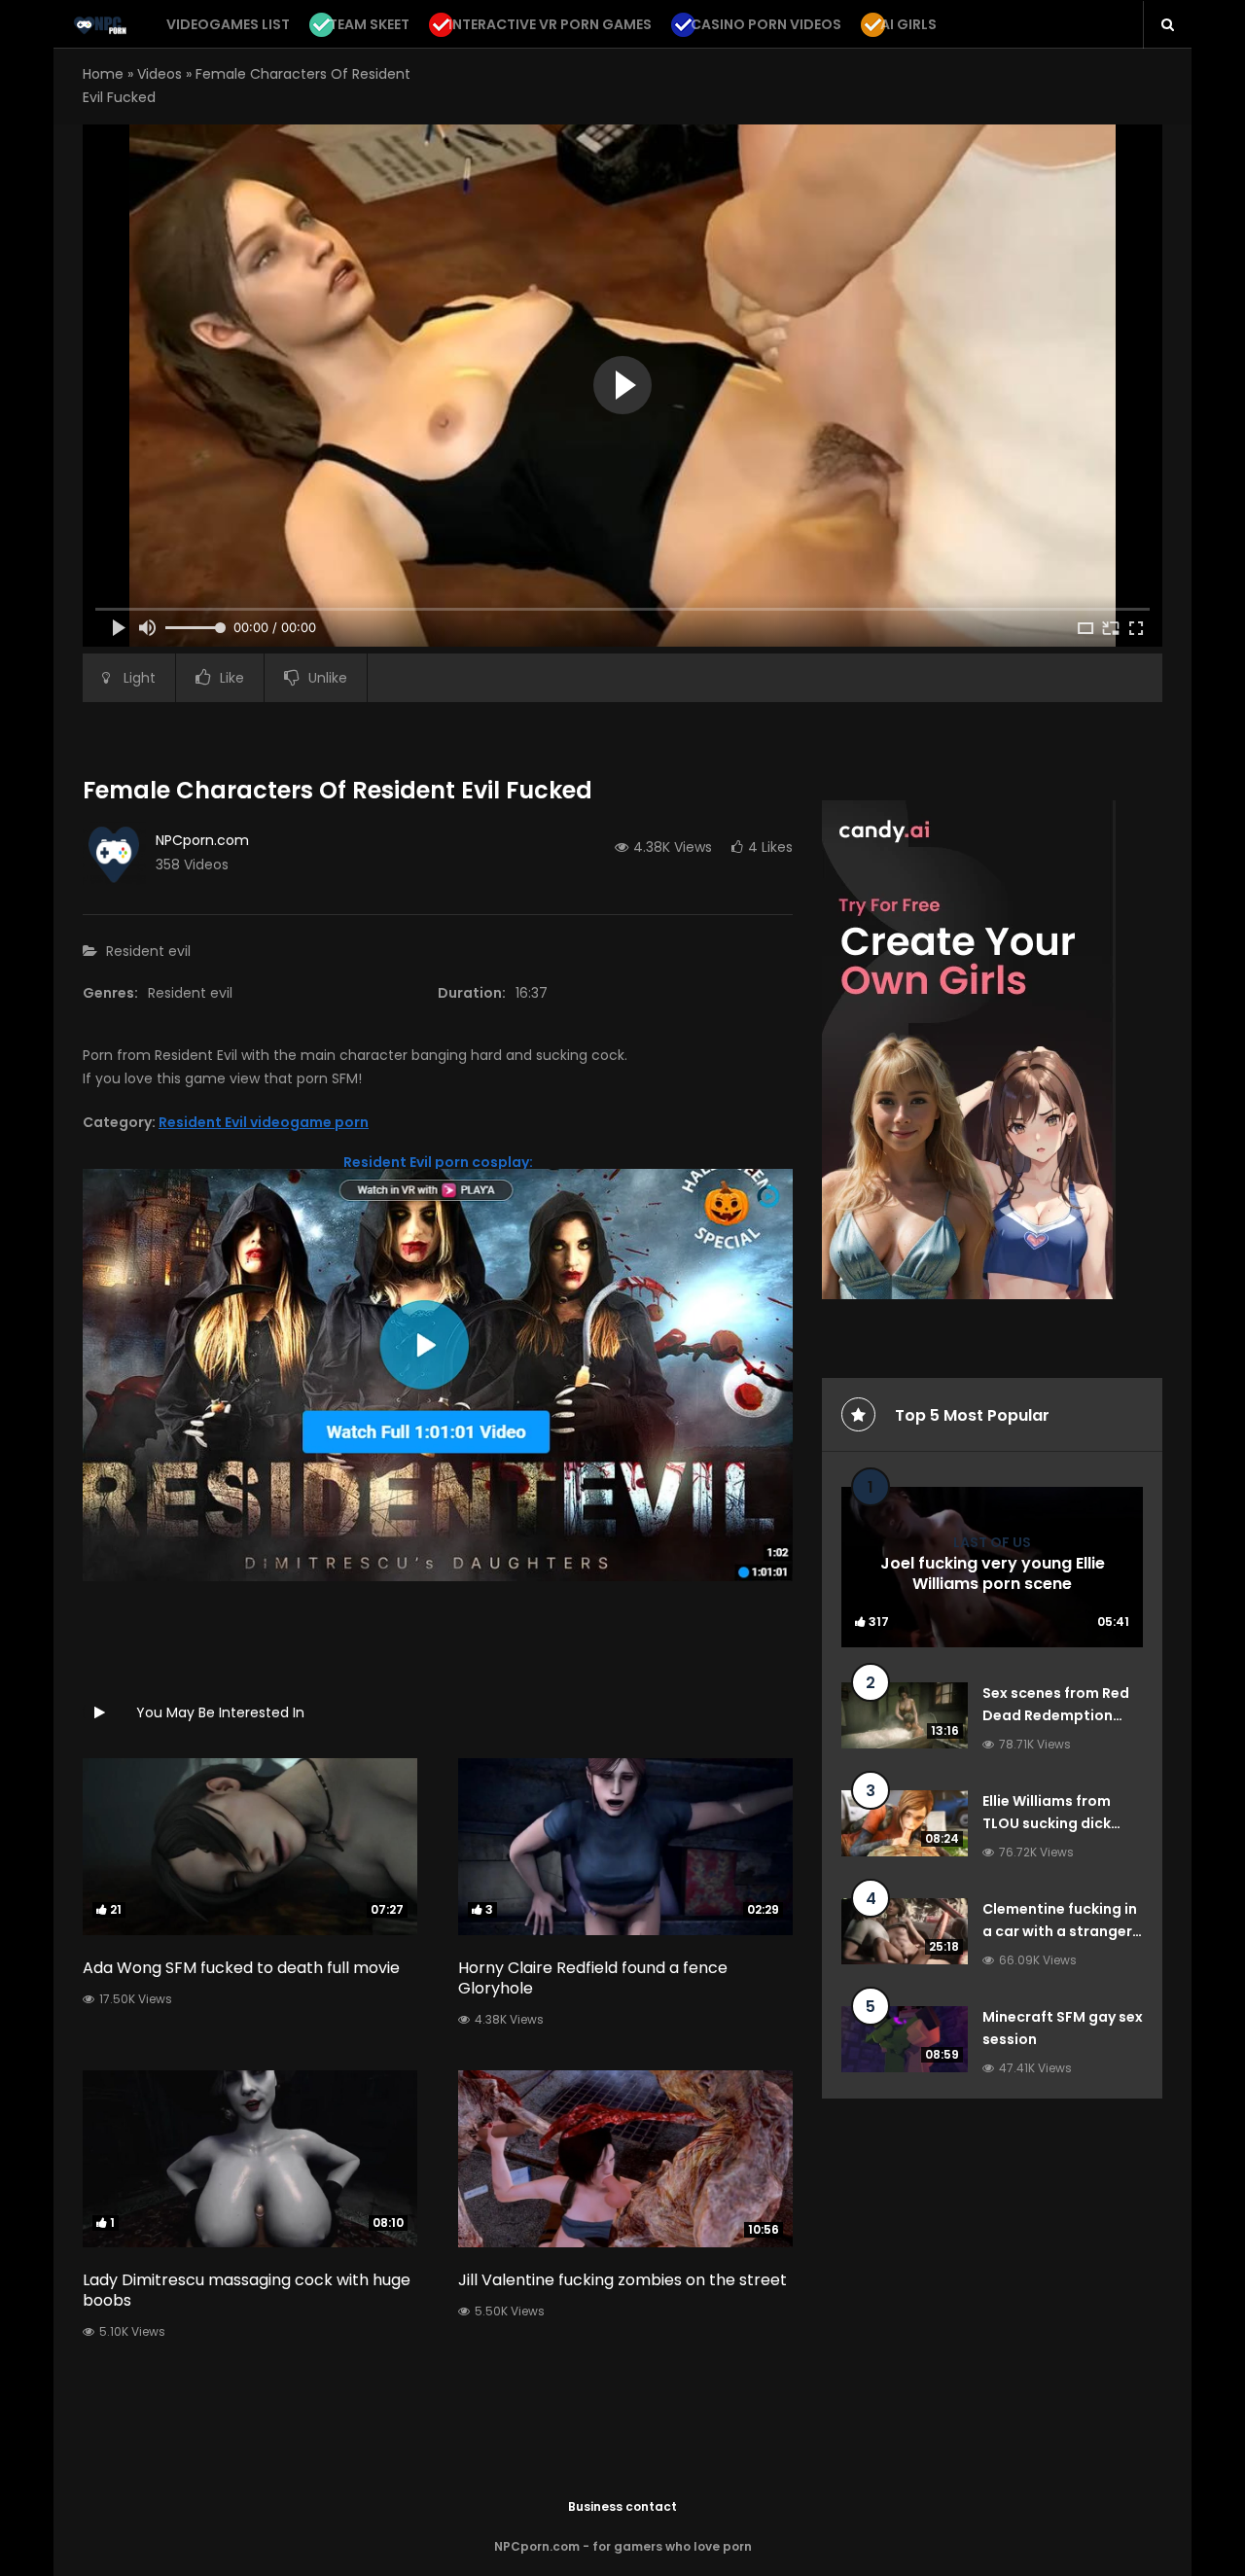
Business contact (622, 2506)
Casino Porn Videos (766, 24)
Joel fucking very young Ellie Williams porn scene (993, 1574)
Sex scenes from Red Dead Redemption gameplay (1056, 1716)
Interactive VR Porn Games (550, 24)
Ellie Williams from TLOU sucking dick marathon (1047, 1824)
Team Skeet (369, 24)
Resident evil (148, 951)
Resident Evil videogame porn (264, 1122)
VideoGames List (228, 24)
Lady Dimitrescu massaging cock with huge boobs (247, 2290)
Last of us (992, 1542)
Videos (160, 74)
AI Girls (908, 24)
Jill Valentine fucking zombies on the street (622, 2280)
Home (103, 74)
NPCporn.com (202, 840)
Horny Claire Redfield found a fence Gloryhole (593, 1978)
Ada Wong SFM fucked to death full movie (241, 1968)
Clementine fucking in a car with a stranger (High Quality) (1060, 1932)
